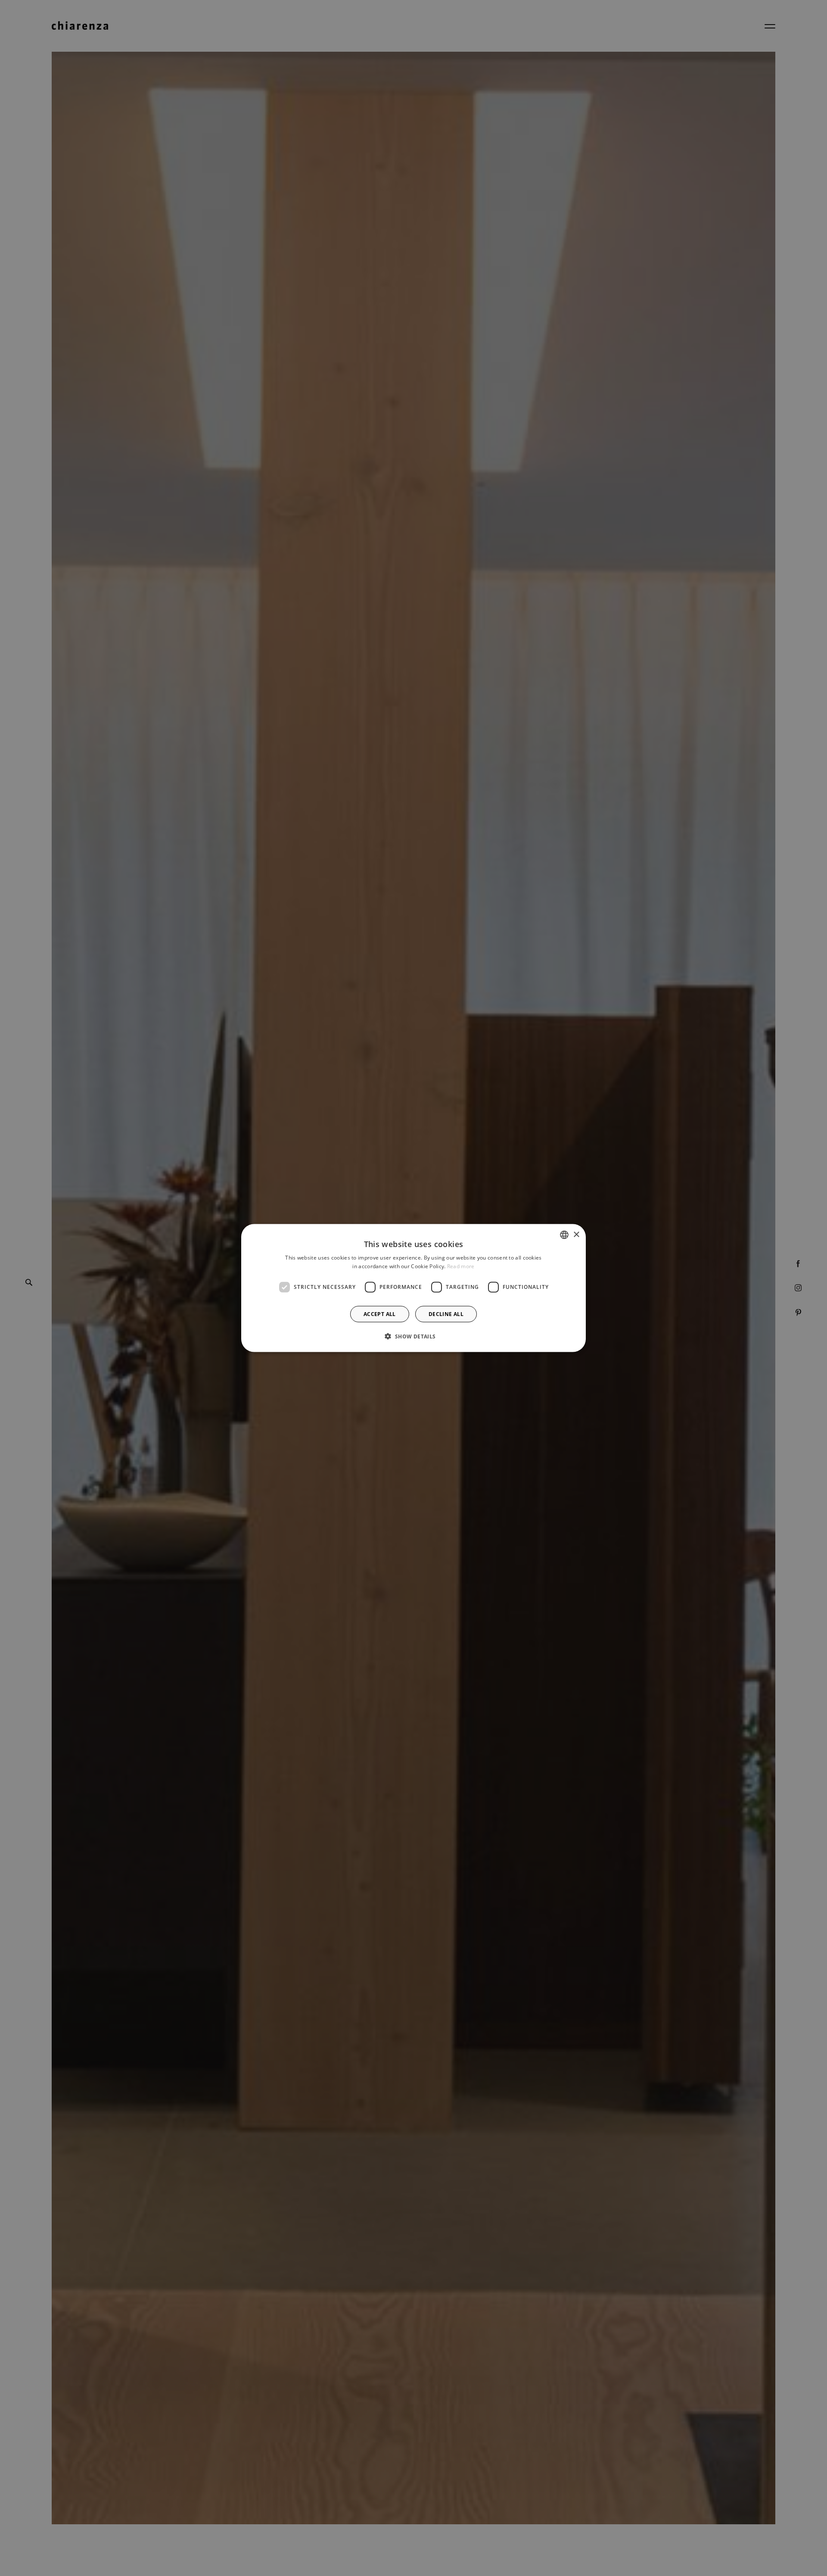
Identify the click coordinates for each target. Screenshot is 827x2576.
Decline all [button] (446, 1314)
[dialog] (413, 1288)
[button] (413, 1336)
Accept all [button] (380, 1314)
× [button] (576, 1234)
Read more (461, 1266)
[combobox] (564, 1235)
